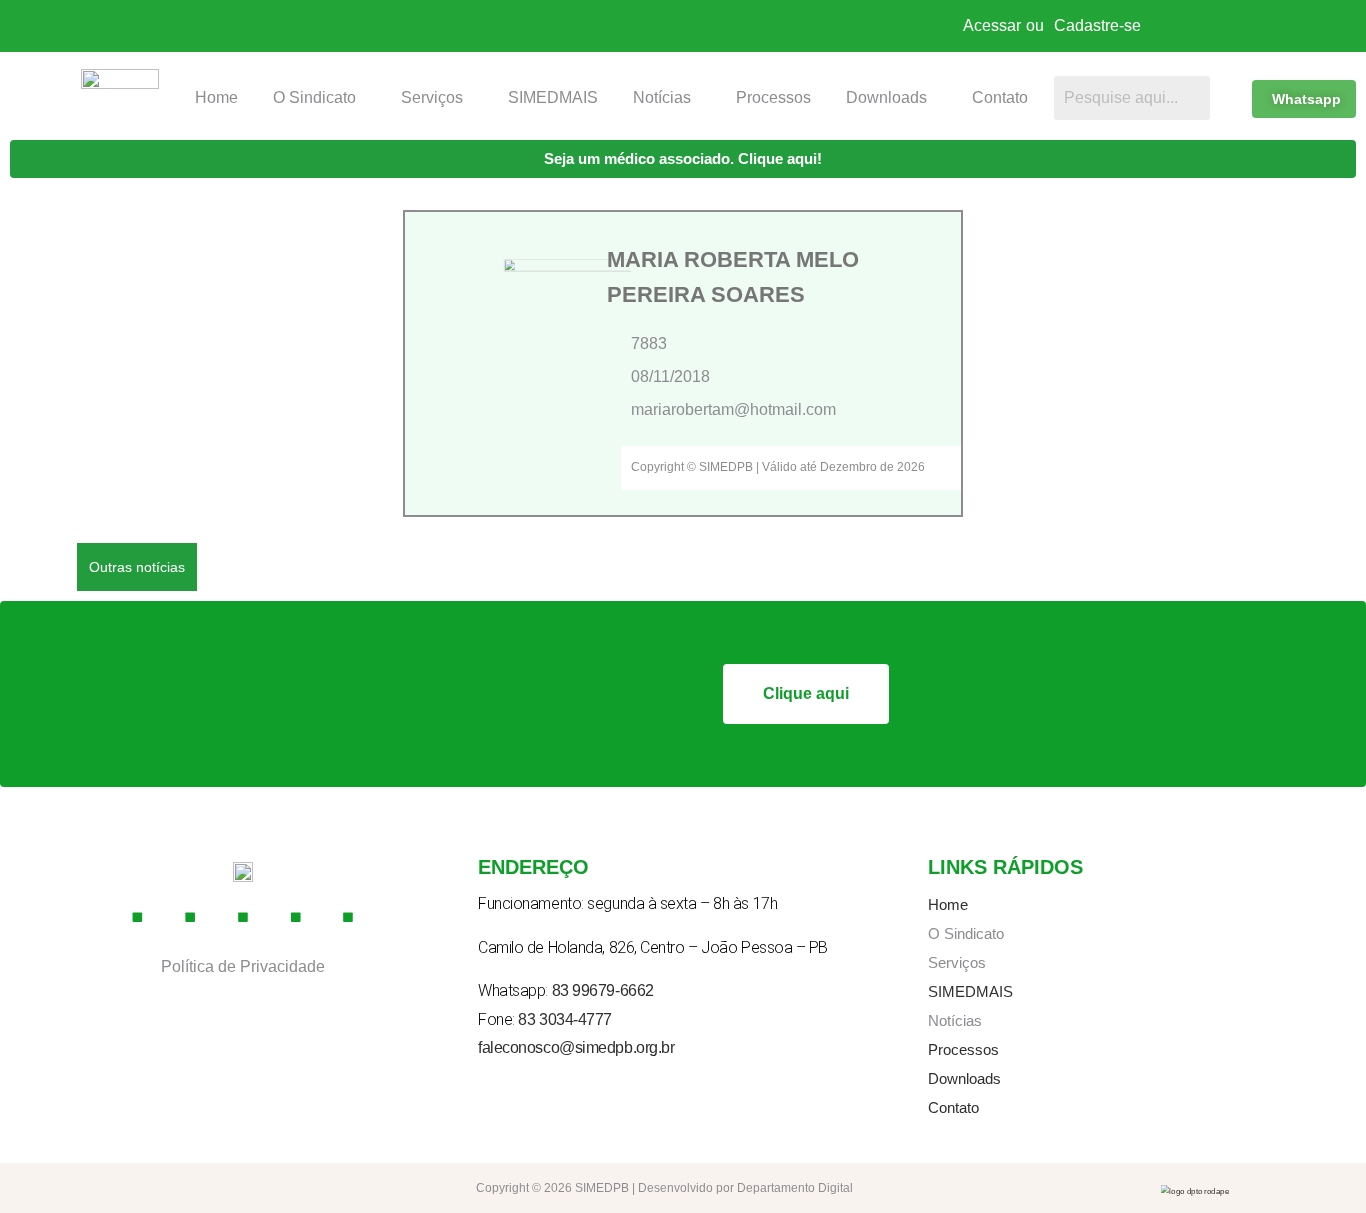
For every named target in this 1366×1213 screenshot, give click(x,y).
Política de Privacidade (243, 966)
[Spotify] (349, 918)
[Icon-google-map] (296, 918)
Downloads (886, 97)
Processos (773, 97)
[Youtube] (243, 918)
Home (216, 97)
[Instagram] (191, 918)
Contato (1000, 97)
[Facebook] (138, 918)
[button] (320, 98)
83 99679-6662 (603, 990)
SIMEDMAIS (553, 97)
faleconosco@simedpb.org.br (576, 1047)
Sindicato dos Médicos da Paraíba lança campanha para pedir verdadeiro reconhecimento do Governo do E (590, 565)
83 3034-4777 (565, 1019)
